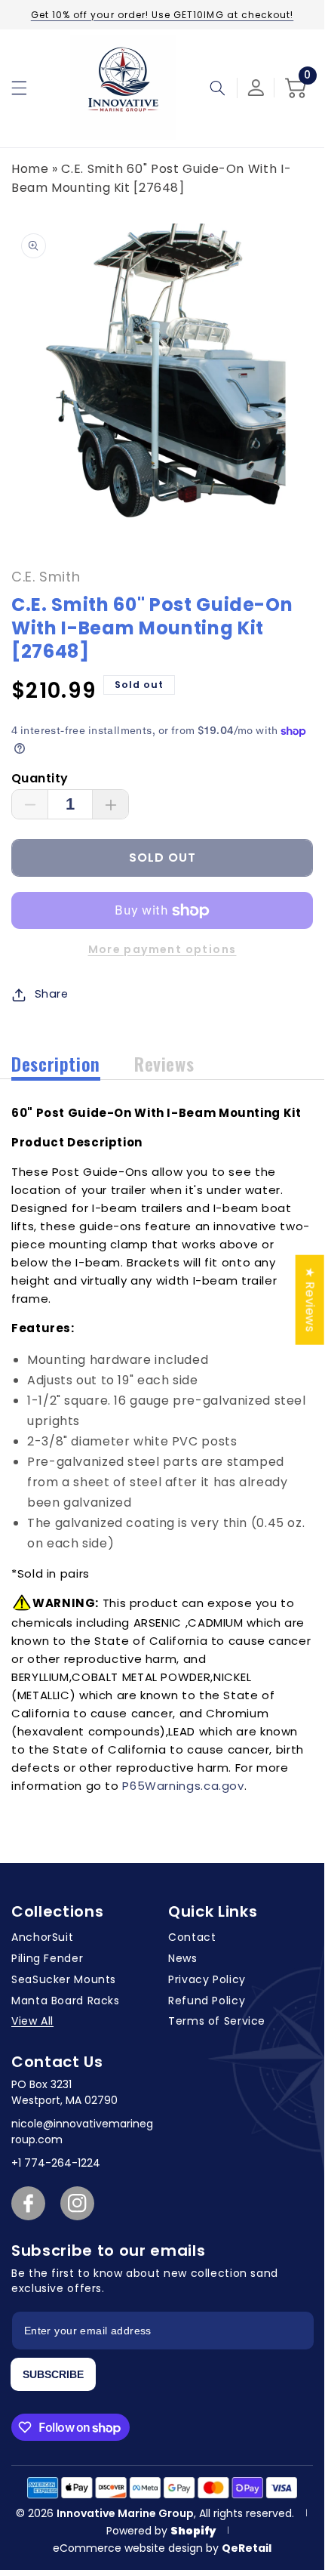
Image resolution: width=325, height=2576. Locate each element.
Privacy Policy (207, 1979)
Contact (192, 1937)
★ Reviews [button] (310, 1299)
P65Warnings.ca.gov (183, 1786)
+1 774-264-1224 (56, 2163)
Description (56, 1063)
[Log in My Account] (256, 88)
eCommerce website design (129, 2548)
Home (30, 169)
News (183, 1958)
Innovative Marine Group (125, 2513)
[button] (19, 88)
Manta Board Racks (66, 2001)
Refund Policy (207, 2001)
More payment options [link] (162, 949)
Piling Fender (47, 1958)
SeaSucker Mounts (64, 1979)
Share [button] (52, 994)
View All (32, 2021)
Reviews (164, 1063)
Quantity (40, 778)
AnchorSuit (42, 1937)
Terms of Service (217, 2021)
